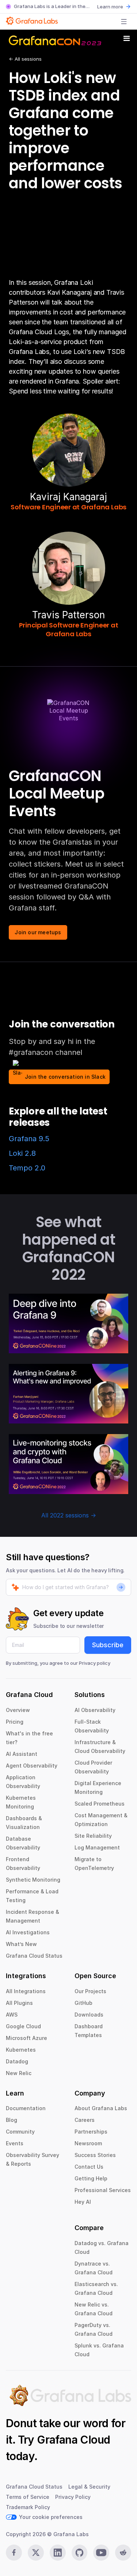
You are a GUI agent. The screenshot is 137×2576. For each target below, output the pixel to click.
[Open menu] (124, 22)
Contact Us (89, 2167)
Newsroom (88, 2143)
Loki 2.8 (22, 1153)
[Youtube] (101, 2553)
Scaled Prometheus (100, 1804)
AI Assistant (22, 1754)
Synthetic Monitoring (33, 1880)
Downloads (89, 2015)
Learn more (110, 7)
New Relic (19, 2073)
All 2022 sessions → (69, 1515)
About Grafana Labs (101, 2108)
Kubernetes (21, 2050)
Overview (18, 1710)
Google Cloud (23, 2026)
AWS (12, 2015)
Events (15, 2143)
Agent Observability (32, 1766)
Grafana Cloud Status (34, 1956)
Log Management (97, 1847)
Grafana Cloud (73, 2440)
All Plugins (19, 2003)
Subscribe (108, 1645)
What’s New (21, 1944)
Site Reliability (93, 1836)
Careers (85, 2120)
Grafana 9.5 (29, 1139)
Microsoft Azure (26, 2038)
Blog (12, 2120)
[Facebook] (14, 2553)
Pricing (15, 1722)
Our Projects (90, 1991)
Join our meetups (38, 932)
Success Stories (95, 2155)
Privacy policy (95, 1663)
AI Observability (95, 1710)
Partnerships (91, 2132)
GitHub (83, 2003)
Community (20, 2132)
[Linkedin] (58, 2553)
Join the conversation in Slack (65, 1077)
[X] (36, 2553)
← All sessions (25, 59)
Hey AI (83, 2202)
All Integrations (26, 1991)
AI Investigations (28, 1932)
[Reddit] (123, 2553)
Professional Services (103, 2190)
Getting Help (91, 2178)
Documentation (26, 2108)
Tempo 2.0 (27, 1168)
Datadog (17, 2061)
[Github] (80, 2553)
